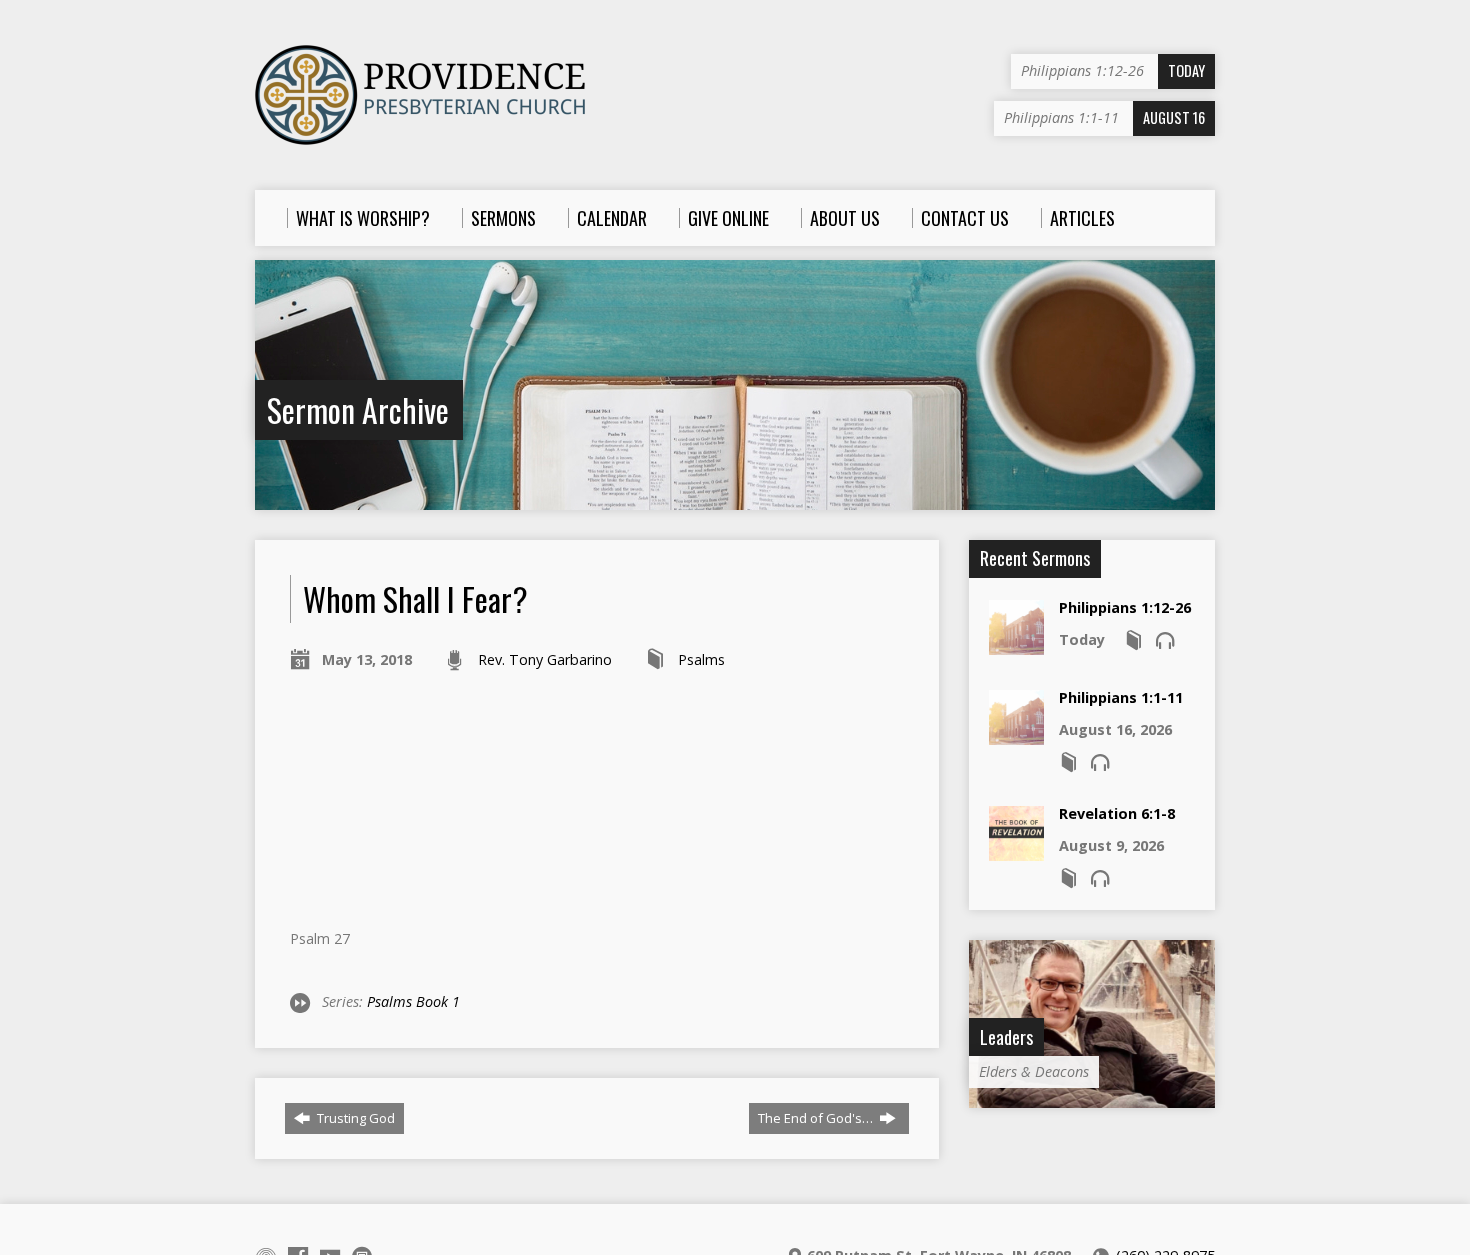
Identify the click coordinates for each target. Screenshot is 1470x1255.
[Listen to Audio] (1165, 640)
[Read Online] (1134, 640)
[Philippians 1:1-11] (1016, 734)
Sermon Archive (358, 409)
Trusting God (354, 1118)
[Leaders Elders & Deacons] (1092, 1097)
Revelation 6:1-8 (1117, 813)
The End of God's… (817, 1118)
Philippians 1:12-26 (1125, 607)
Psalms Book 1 (413, 1001)
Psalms (701, 659)
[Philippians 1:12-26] (1016, 644)
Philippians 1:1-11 (1121, 697)
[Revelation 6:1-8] (1016, 850)
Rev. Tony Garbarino (545, 659)
